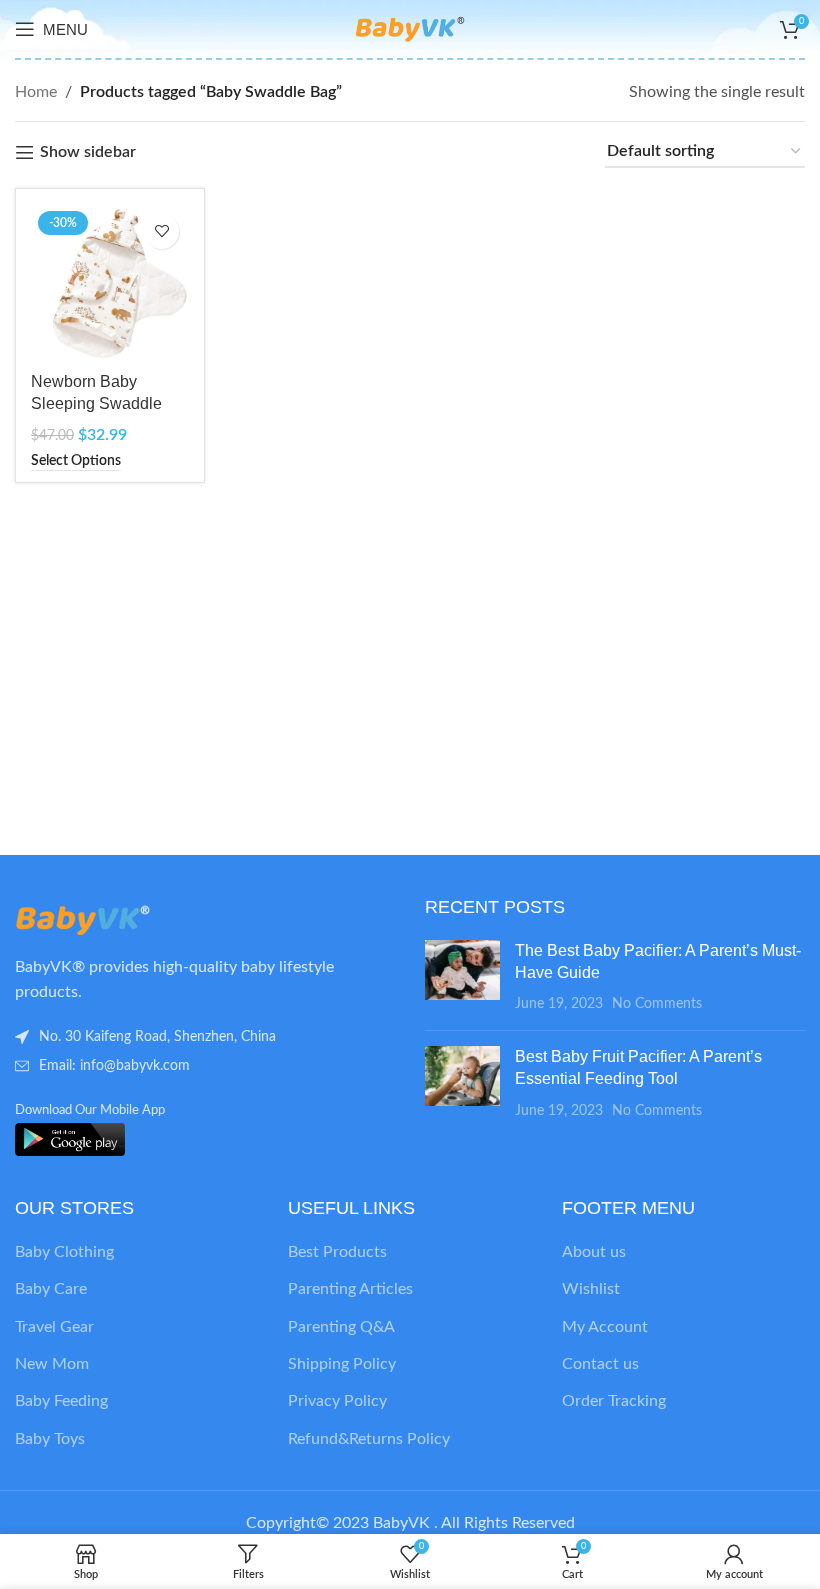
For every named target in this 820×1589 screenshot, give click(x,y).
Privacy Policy (337, 1401)
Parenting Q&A (341, 1327)
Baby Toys (50, 1439)
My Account (605, 1327)
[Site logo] (410, 28)
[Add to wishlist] (161, 231)
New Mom (52, 1364)
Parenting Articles (350, 1289)
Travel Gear (54, 1327)
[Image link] (125, 919)
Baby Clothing (64, 1252)
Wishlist (591, 1289)
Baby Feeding (61, 1401)
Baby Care (51, 1289)
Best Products (337, 1252)
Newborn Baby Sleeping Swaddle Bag (96, 404)
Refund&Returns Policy (369, 1439)
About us (594, 1252)
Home (36, 92)
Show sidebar (88, 152)
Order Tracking (614, 1401)
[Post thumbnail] (462, 977)
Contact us (600, 1364)
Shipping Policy (342, 1364)
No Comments (657, 1003)
